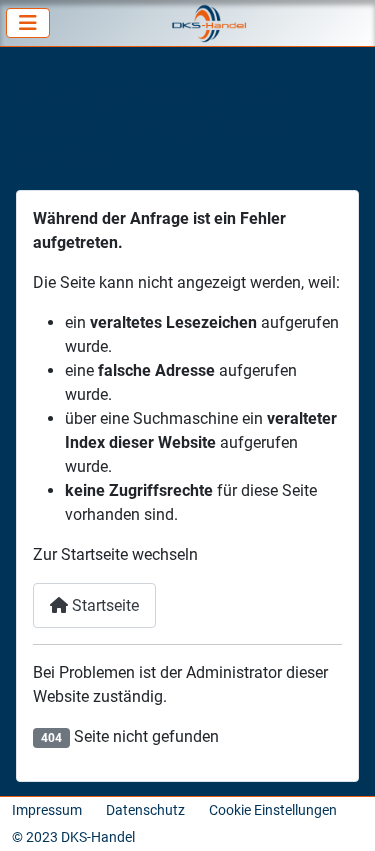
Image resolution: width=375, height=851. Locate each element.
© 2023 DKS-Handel (73, 837)
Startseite (103, 605)
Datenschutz (145, 810)
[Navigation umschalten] (28, 23)
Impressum (47, 810)
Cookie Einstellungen (273, 810)
